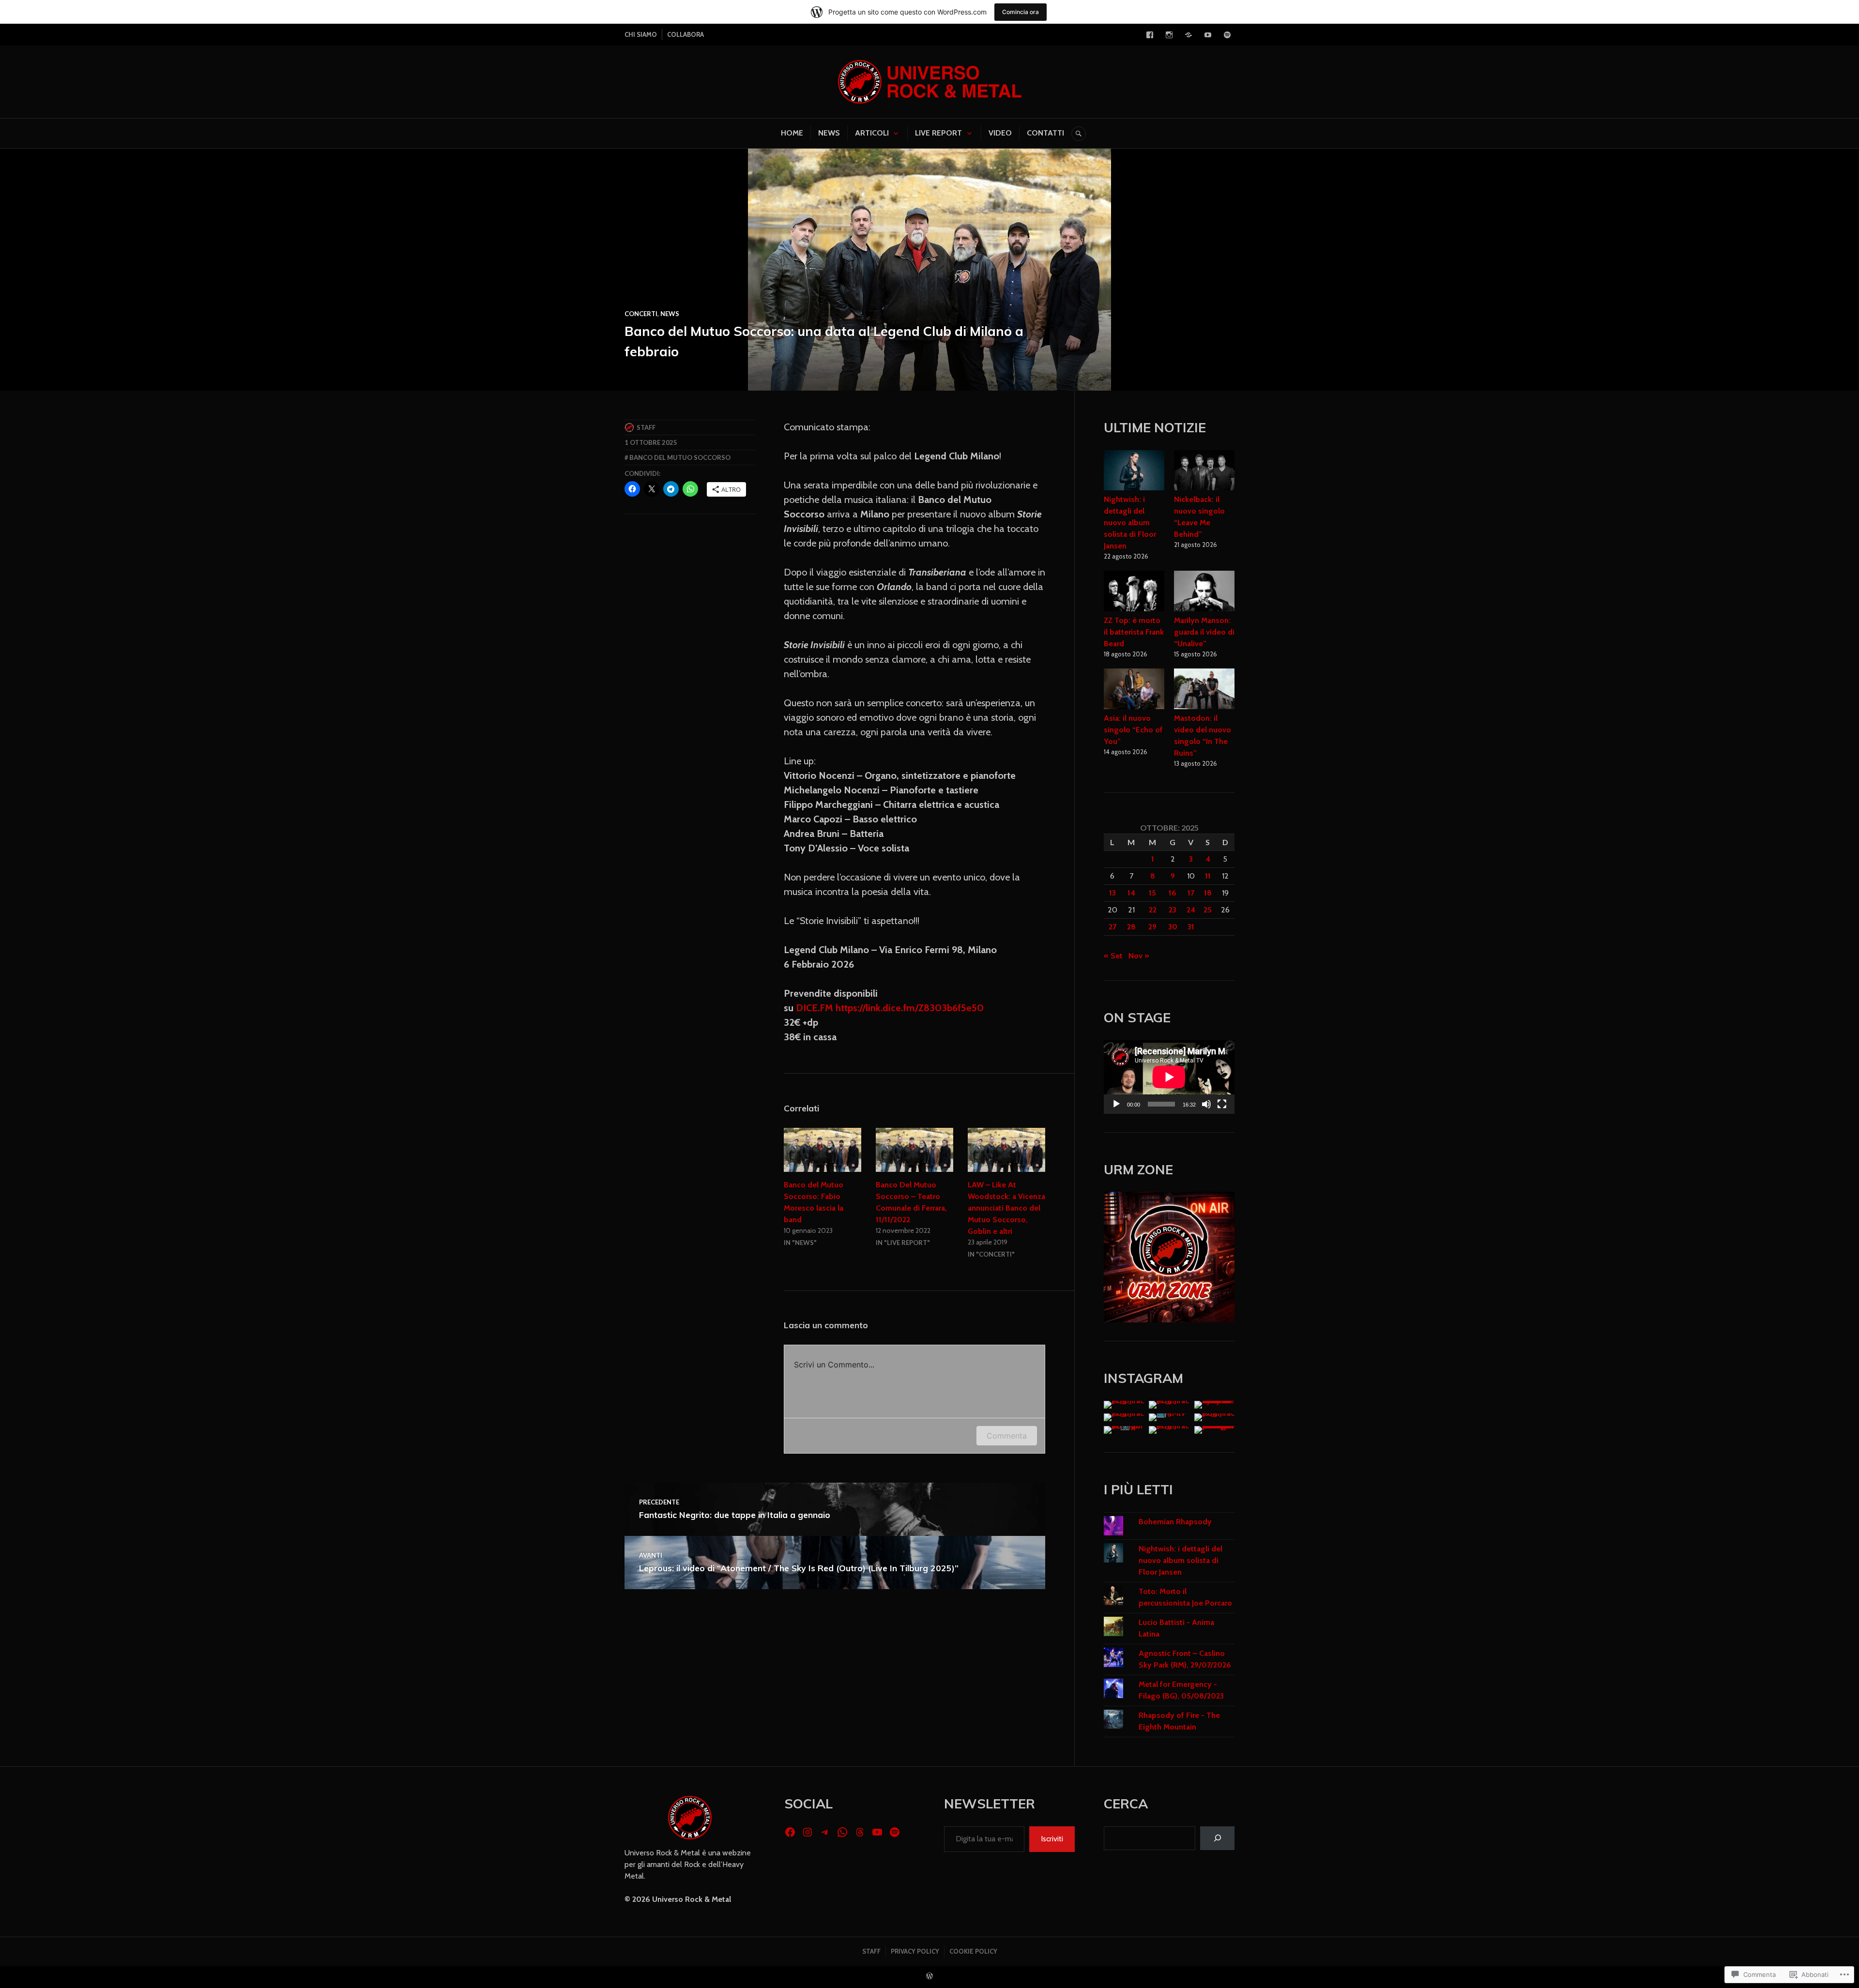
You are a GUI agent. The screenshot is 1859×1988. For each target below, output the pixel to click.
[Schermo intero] (1222, 1104)
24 (1191, 910)
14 (1131, 893)
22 (1153, 910)
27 (1112, 927)
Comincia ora (1021, 12)
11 (1208, 876)
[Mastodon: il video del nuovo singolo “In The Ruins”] (1204, 690)
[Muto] (1206, 1104)
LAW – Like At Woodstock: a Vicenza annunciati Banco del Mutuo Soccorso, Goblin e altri (1006, 1208)
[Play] (1116, 1104)
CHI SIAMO (641, 34)
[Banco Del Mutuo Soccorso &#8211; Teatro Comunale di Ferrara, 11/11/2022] (914, 1150)
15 (1152, 893)
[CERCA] (1079, 134)
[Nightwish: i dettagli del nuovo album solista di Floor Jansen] (1134, 472)
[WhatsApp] (842, 1832)
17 (1191, 893)
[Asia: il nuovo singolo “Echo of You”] (1134, 690)
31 (1191, 927)
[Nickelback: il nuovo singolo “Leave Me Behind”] (1204, 472)
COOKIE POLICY (973, 1951)
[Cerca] (1217, 1838)
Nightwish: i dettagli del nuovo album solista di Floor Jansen (1130, 523)
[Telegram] (1189, 35)
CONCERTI (641, 314)
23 (1173, 910)
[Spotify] (1227, 35)
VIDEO (1000, 133)
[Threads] (860, 1832)
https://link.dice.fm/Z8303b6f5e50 (910, 1008)
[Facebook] (1150, 35)
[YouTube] (1208, 35)
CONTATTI (1045, 133)
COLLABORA (686, 34)
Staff (646, 427)
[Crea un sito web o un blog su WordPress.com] (929, 1976)
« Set (1113, 956)
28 (1131, 927)
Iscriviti (1052, 1839)
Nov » (1139, 956)
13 (1112, 893)
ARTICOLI (872, 133)
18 (1208, 893)
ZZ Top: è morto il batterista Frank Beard (1134, 632)
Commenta (1007, 1436)
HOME (792, 133)
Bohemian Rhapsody (1175, 1522)
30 (1173, 927)
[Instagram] (1169, 35)
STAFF (871, 1951)
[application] (1169, 1077)
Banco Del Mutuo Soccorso (680, 457)
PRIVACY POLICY (915, 1951)
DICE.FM (815, 1008)
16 (1173, 893)
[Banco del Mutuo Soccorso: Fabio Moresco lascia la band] (823, 1150)
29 (1152, 927)
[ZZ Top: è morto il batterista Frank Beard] (1134, 592)
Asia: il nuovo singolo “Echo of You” (1133, 730)
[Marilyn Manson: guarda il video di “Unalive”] (1204, 592)
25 (1208, 910)
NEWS (829, 133)
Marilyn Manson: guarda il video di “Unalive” (1204, 632)
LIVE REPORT (938, 133)
